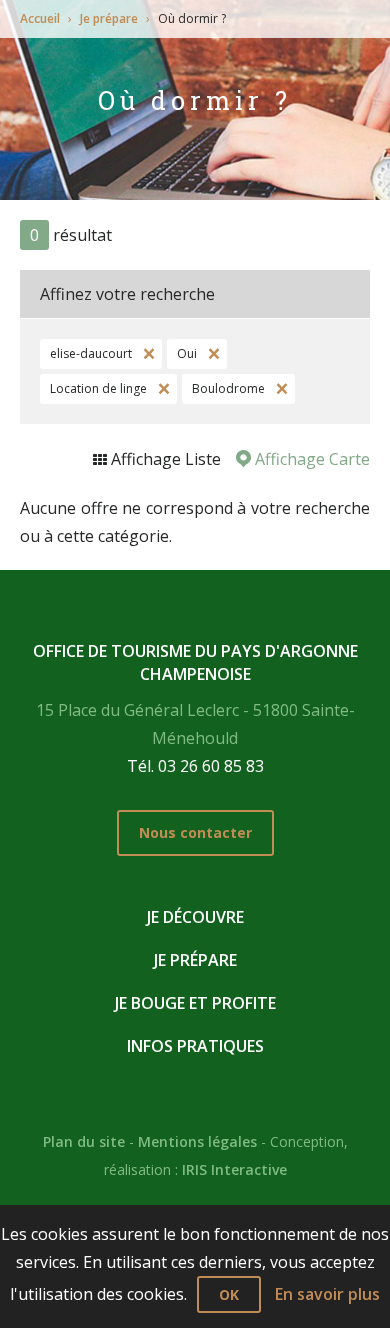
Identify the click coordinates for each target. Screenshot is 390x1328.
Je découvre (195, 917)
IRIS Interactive (234, 1169)
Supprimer (147, 354)
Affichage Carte (310, 459)
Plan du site (84, 1141)
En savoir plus (327, 1294)
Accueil (40, 18)
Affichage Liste (164, 459)
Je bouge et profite (195, 1003)
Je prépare (109, 18)
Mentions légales (197, 1141)
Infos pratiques (195, 1046)
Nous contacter (195, 832)
